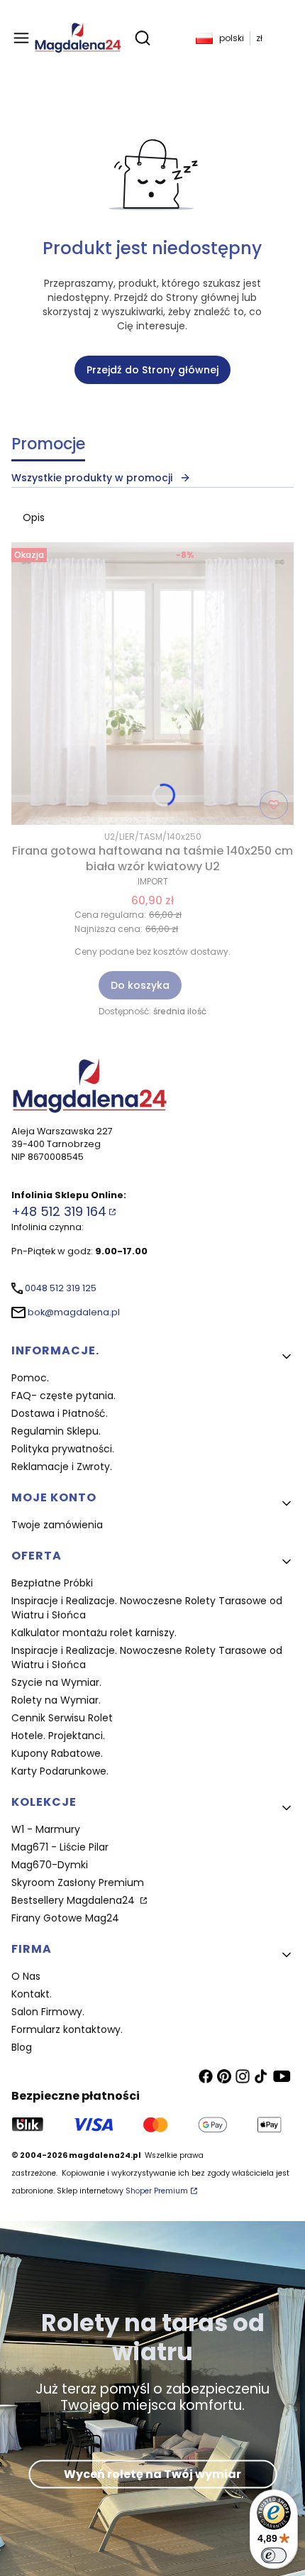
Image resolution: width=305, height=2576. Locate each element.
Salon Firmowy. (48, 2012)
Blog (22, 2047)
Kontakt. (32, 1994)
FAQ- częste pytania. (63, 1396)
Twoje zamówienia (57, 1525)
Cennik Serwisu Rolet (62, 1718)
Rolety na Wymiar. (56, 1700)
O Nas (26, 1976)
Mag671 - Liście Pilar (60, 1847)
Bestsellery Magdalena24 (74, 1900)
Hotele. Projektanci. (58, 1736)
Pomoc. (30, 1378)
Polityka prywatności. (63, 1449)
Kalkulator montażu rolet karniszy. (94, 1633)
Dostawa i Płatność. (60, 1413)
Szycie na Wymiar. (56, 1682)
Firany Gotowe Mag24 (65, 1918)
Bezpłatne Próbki (52, 1583)
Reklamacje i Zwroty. (62, 1467)
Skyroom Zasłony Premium (78, 1882)
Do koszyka (140, 985)
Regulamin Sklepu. (56, 1431)
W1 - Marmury (46, 1829)
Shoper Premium (157, 2191)
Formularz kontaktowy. (67, 2029)
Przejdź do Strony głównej (152, 370)
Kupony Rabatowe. (57, 1753)
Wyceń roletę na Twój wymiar (152, 2474)
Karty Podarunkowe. (60, 1771)
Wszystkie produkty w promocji (92, 478)
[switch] (274, 2555)
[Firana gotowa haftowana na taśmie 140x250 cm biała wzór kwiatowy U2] (152, 684)
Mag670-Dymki (50, 1865)
